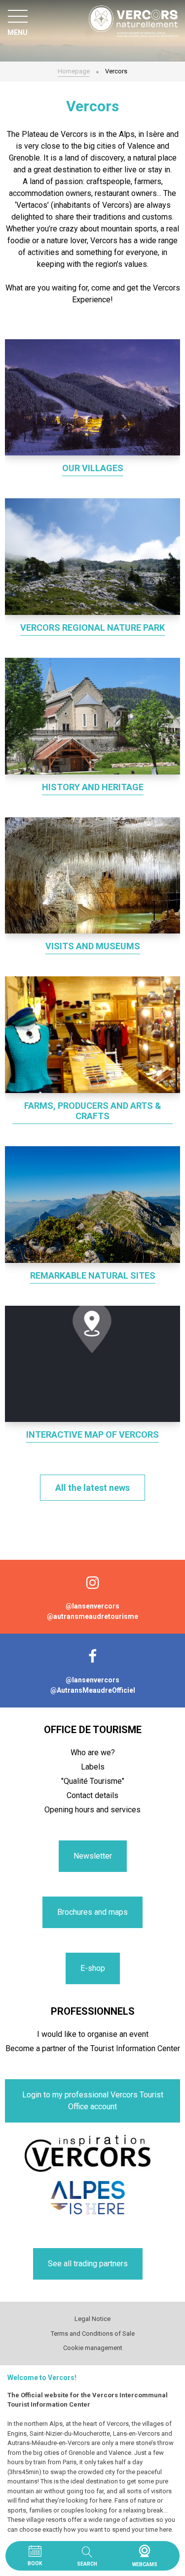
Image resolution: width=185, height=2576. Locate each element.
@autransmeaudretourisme (92, 1616)
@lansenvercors (92, 1606)
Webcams (145, 2551)
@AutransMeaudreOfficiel (93, 1690)
